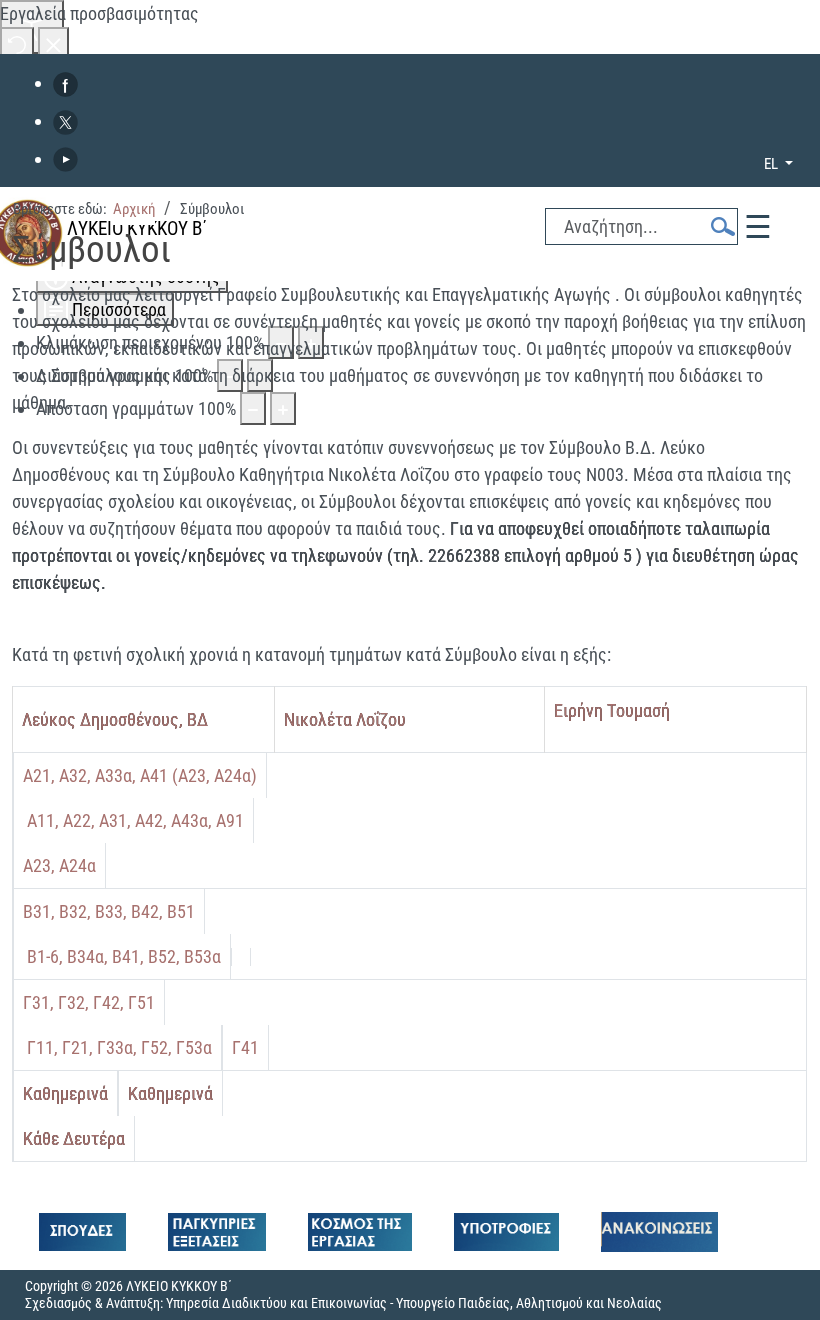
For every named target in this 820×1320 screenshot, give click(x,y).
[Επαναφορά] (17, 43)
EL (772, 164)
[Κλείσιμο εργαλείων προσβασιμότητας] (53, 43)
